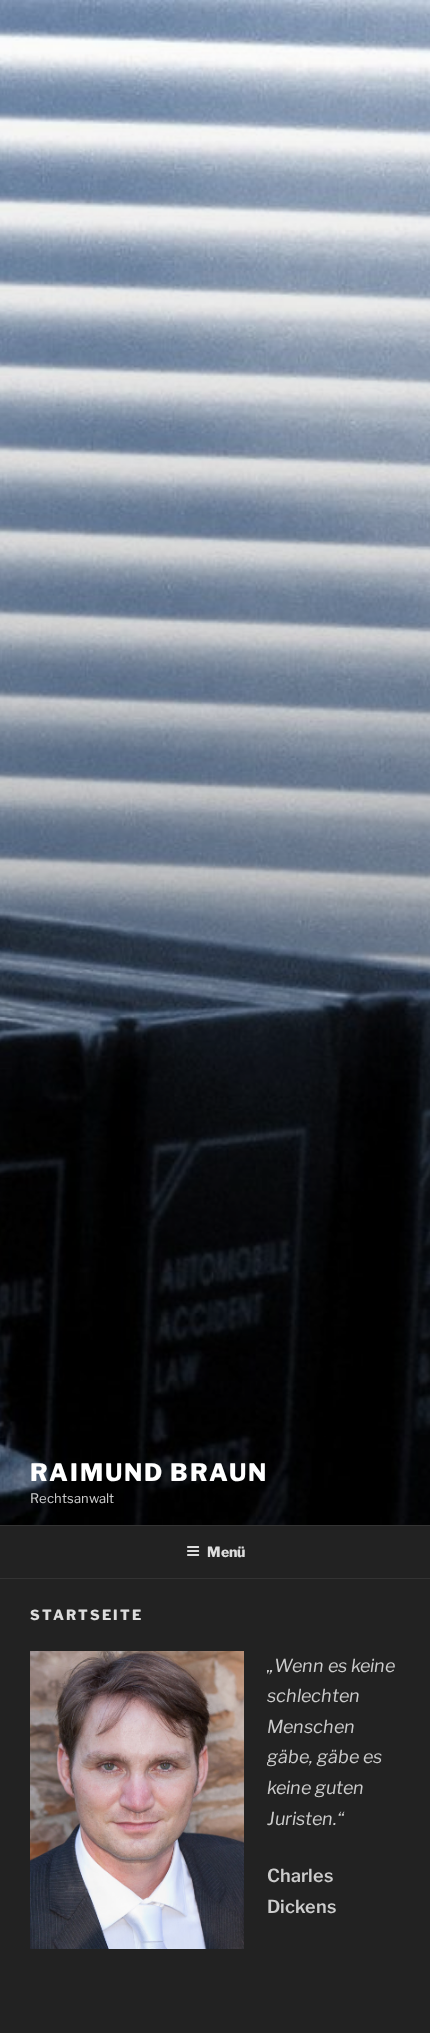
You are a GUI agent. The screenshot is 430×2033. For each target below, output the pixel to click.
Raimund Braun (149, 1472)
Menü (226, 1551)
